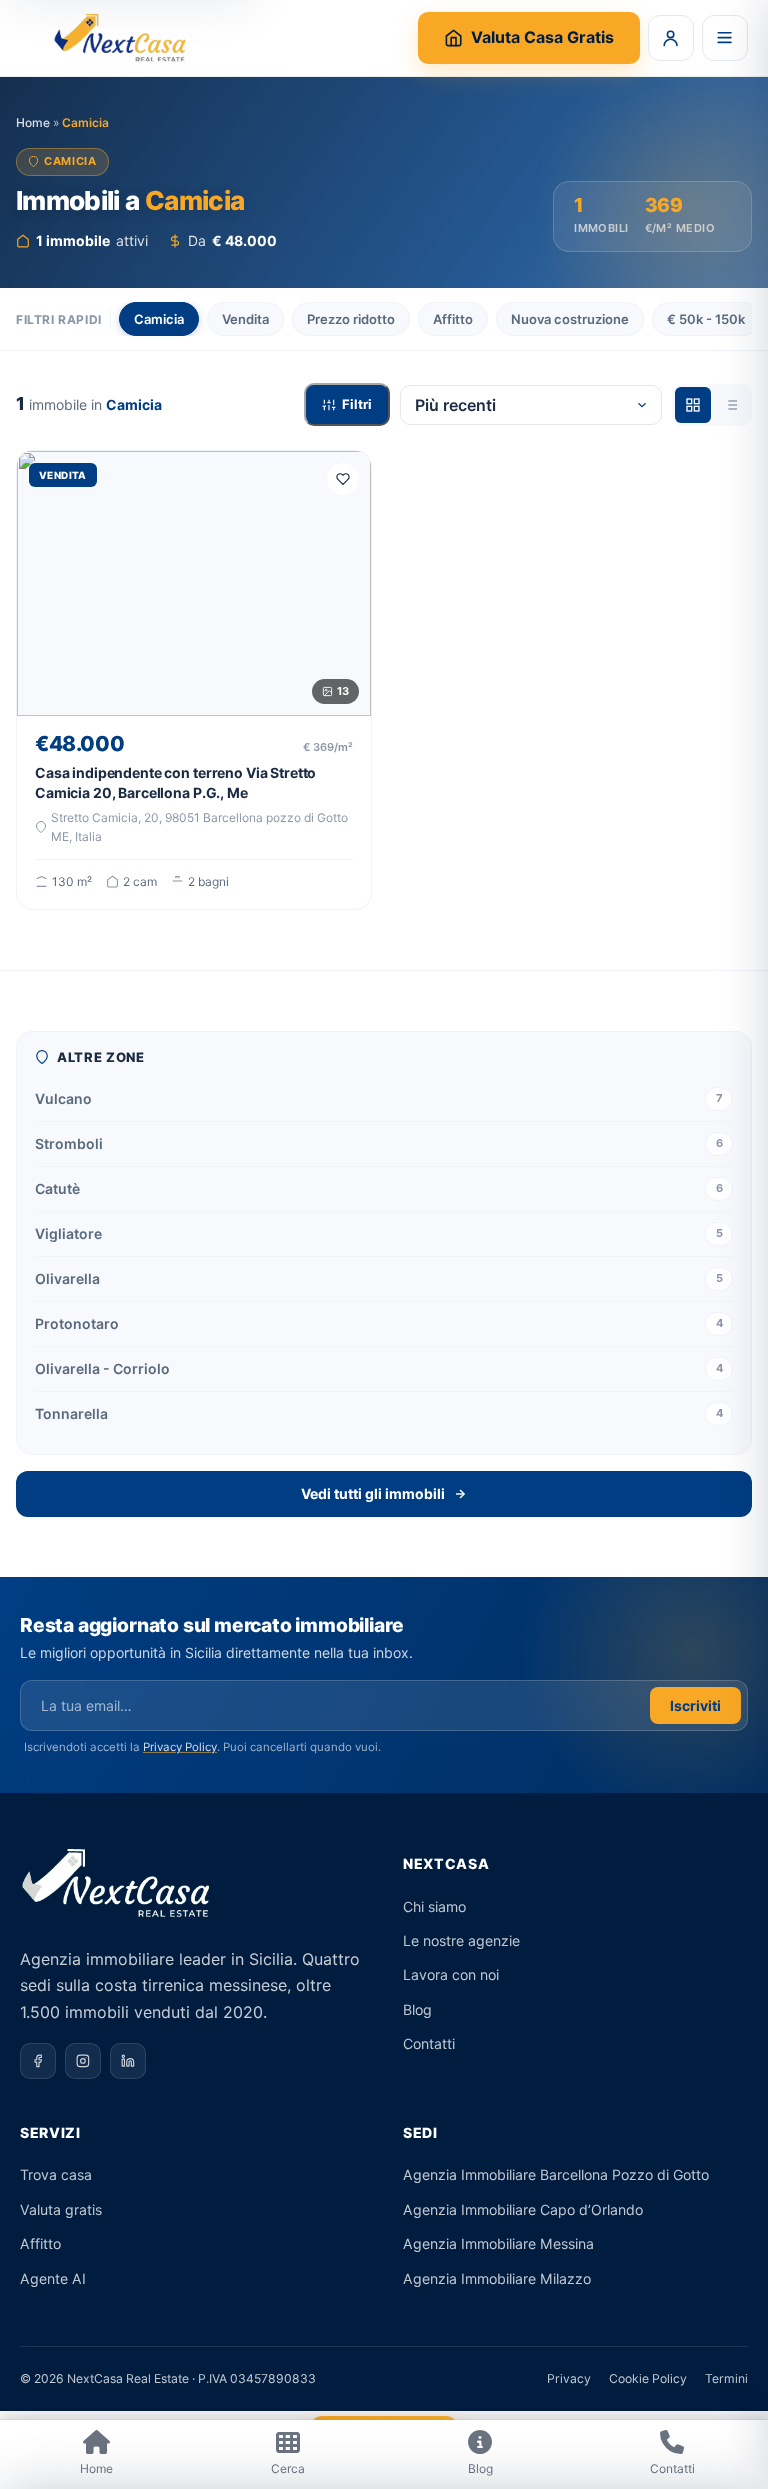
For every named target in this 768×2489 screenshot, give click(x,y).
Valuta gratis (61, 2209)
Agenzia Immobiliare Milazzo (497, 2278)
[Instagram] (83, 2061)
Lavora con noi (451, 1974)
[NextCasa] (122, 37)
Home (33, 122)
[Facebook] (38, 2061)
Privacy (569, 2378)
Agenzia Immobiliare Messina (498, 2243)
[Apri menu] (725, 38)
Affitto (453, 319)
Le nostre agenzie (461, 1940)
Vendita (245, 319)
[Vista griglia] (693, 405)
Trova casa (56, 2174)
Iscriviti (695, 1705)
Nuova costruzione (570, 319)
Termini (726, 2378)
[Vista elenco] (731, 405)
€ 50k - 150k (706, 319)
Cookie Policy (648, 2378)
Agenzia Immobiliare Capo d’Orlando (523, 2209)
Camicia (159, 319)
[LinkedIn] (128, 2061)
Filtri (357, 404)
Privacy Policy (180, 1747)
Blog (417, 2009)
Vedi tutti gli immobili (373, 1493)
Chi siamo (434, 1906)
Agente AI (53, 2278)
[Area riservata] (671, 38)
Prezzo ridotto (351, 319)
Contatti (429, 2043)
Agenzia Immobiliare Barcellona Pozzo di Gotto (556, 2174)
